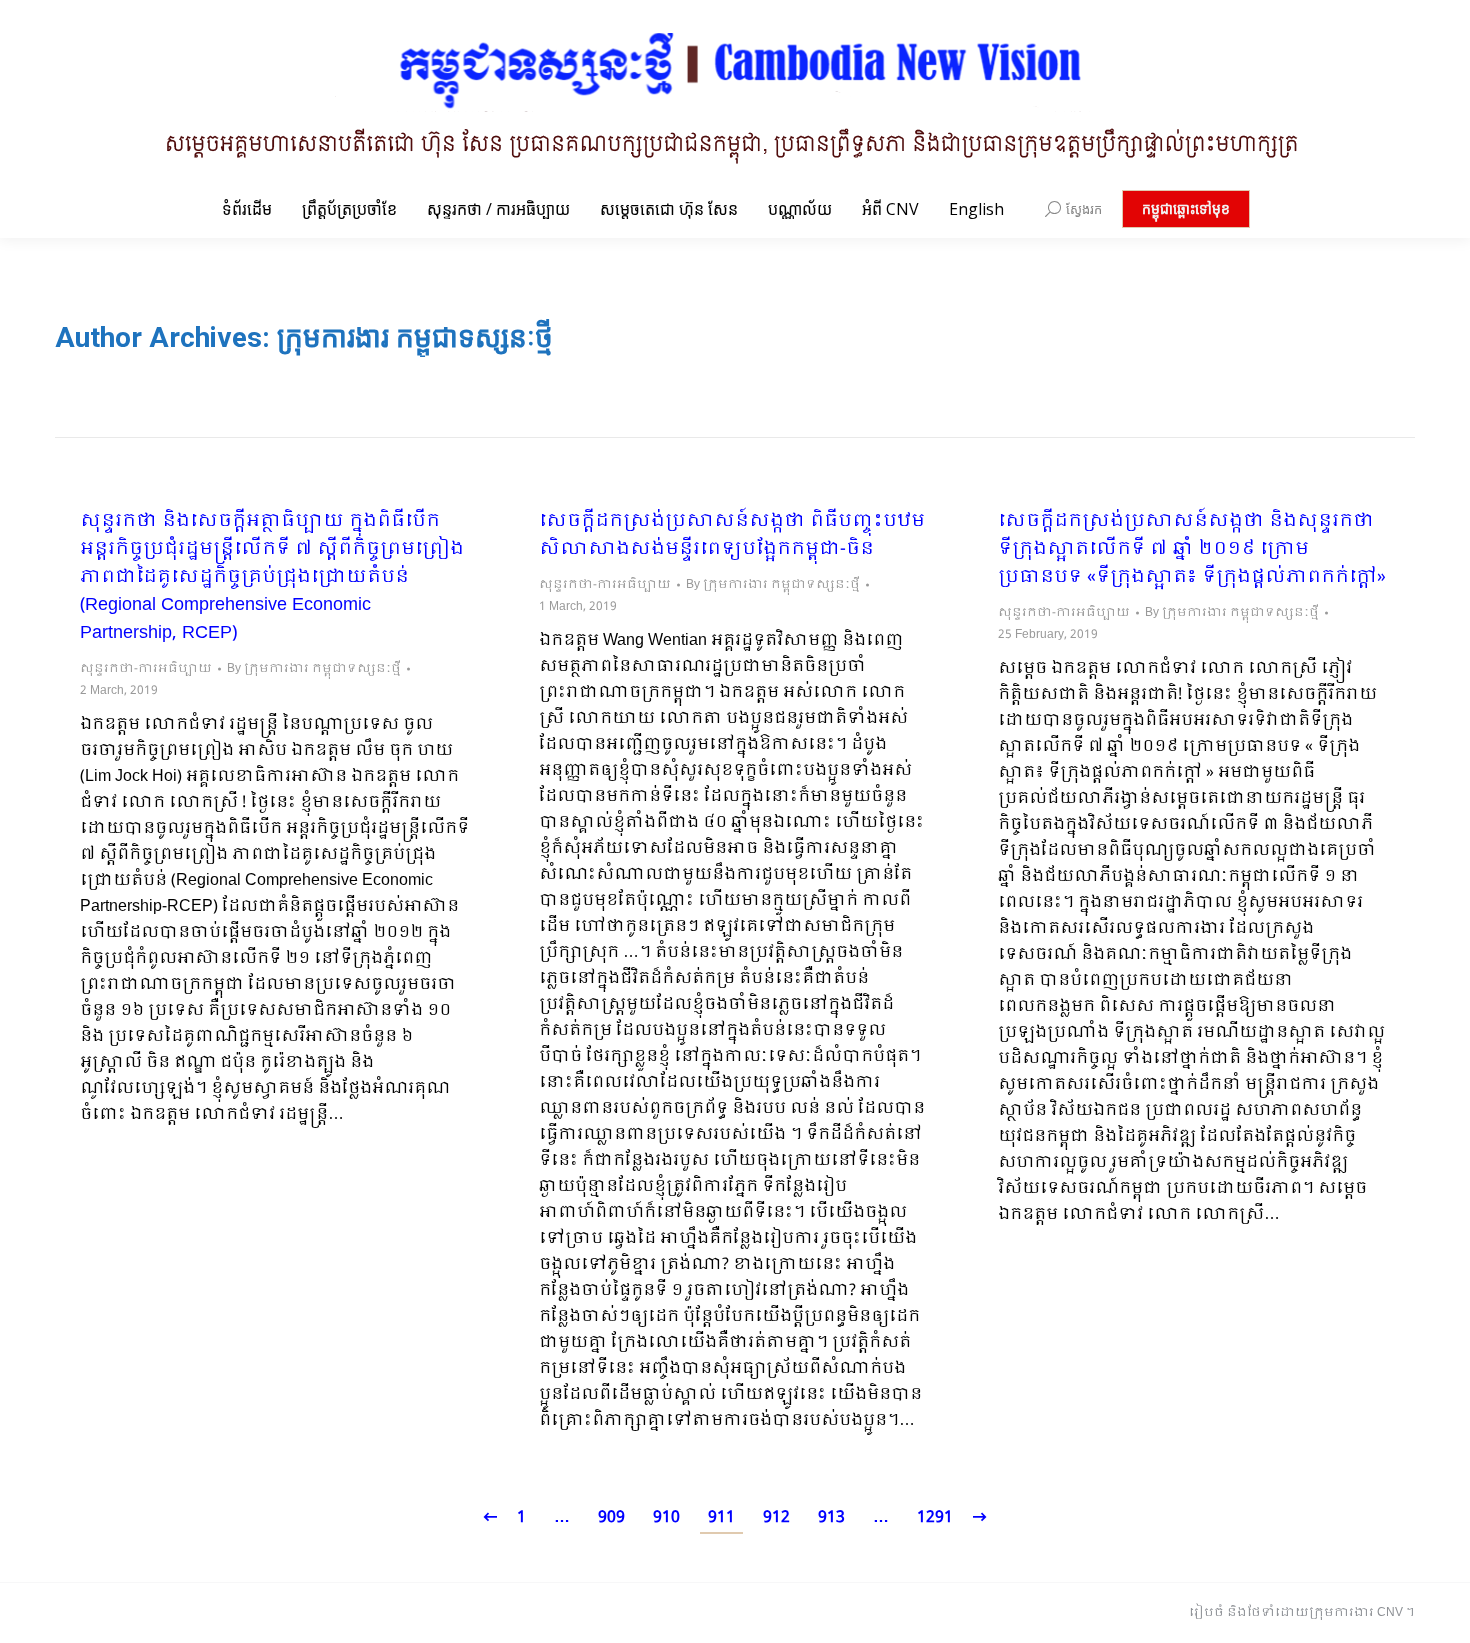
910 (666, 1517)
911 (721, 1517)
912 (776, 1517)
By (314, 669)
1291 (935, 1517)
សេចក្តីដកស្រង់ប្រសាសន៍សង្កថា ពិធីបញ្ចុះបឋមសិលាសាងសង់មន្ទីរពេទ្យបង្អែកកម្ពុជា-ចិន (732, 536)
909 (611, 1517)
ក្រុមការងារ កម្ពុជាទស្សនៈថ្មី (415, 337)
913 (831, 1517)
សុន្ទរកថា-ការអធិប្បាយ (146, 669)
